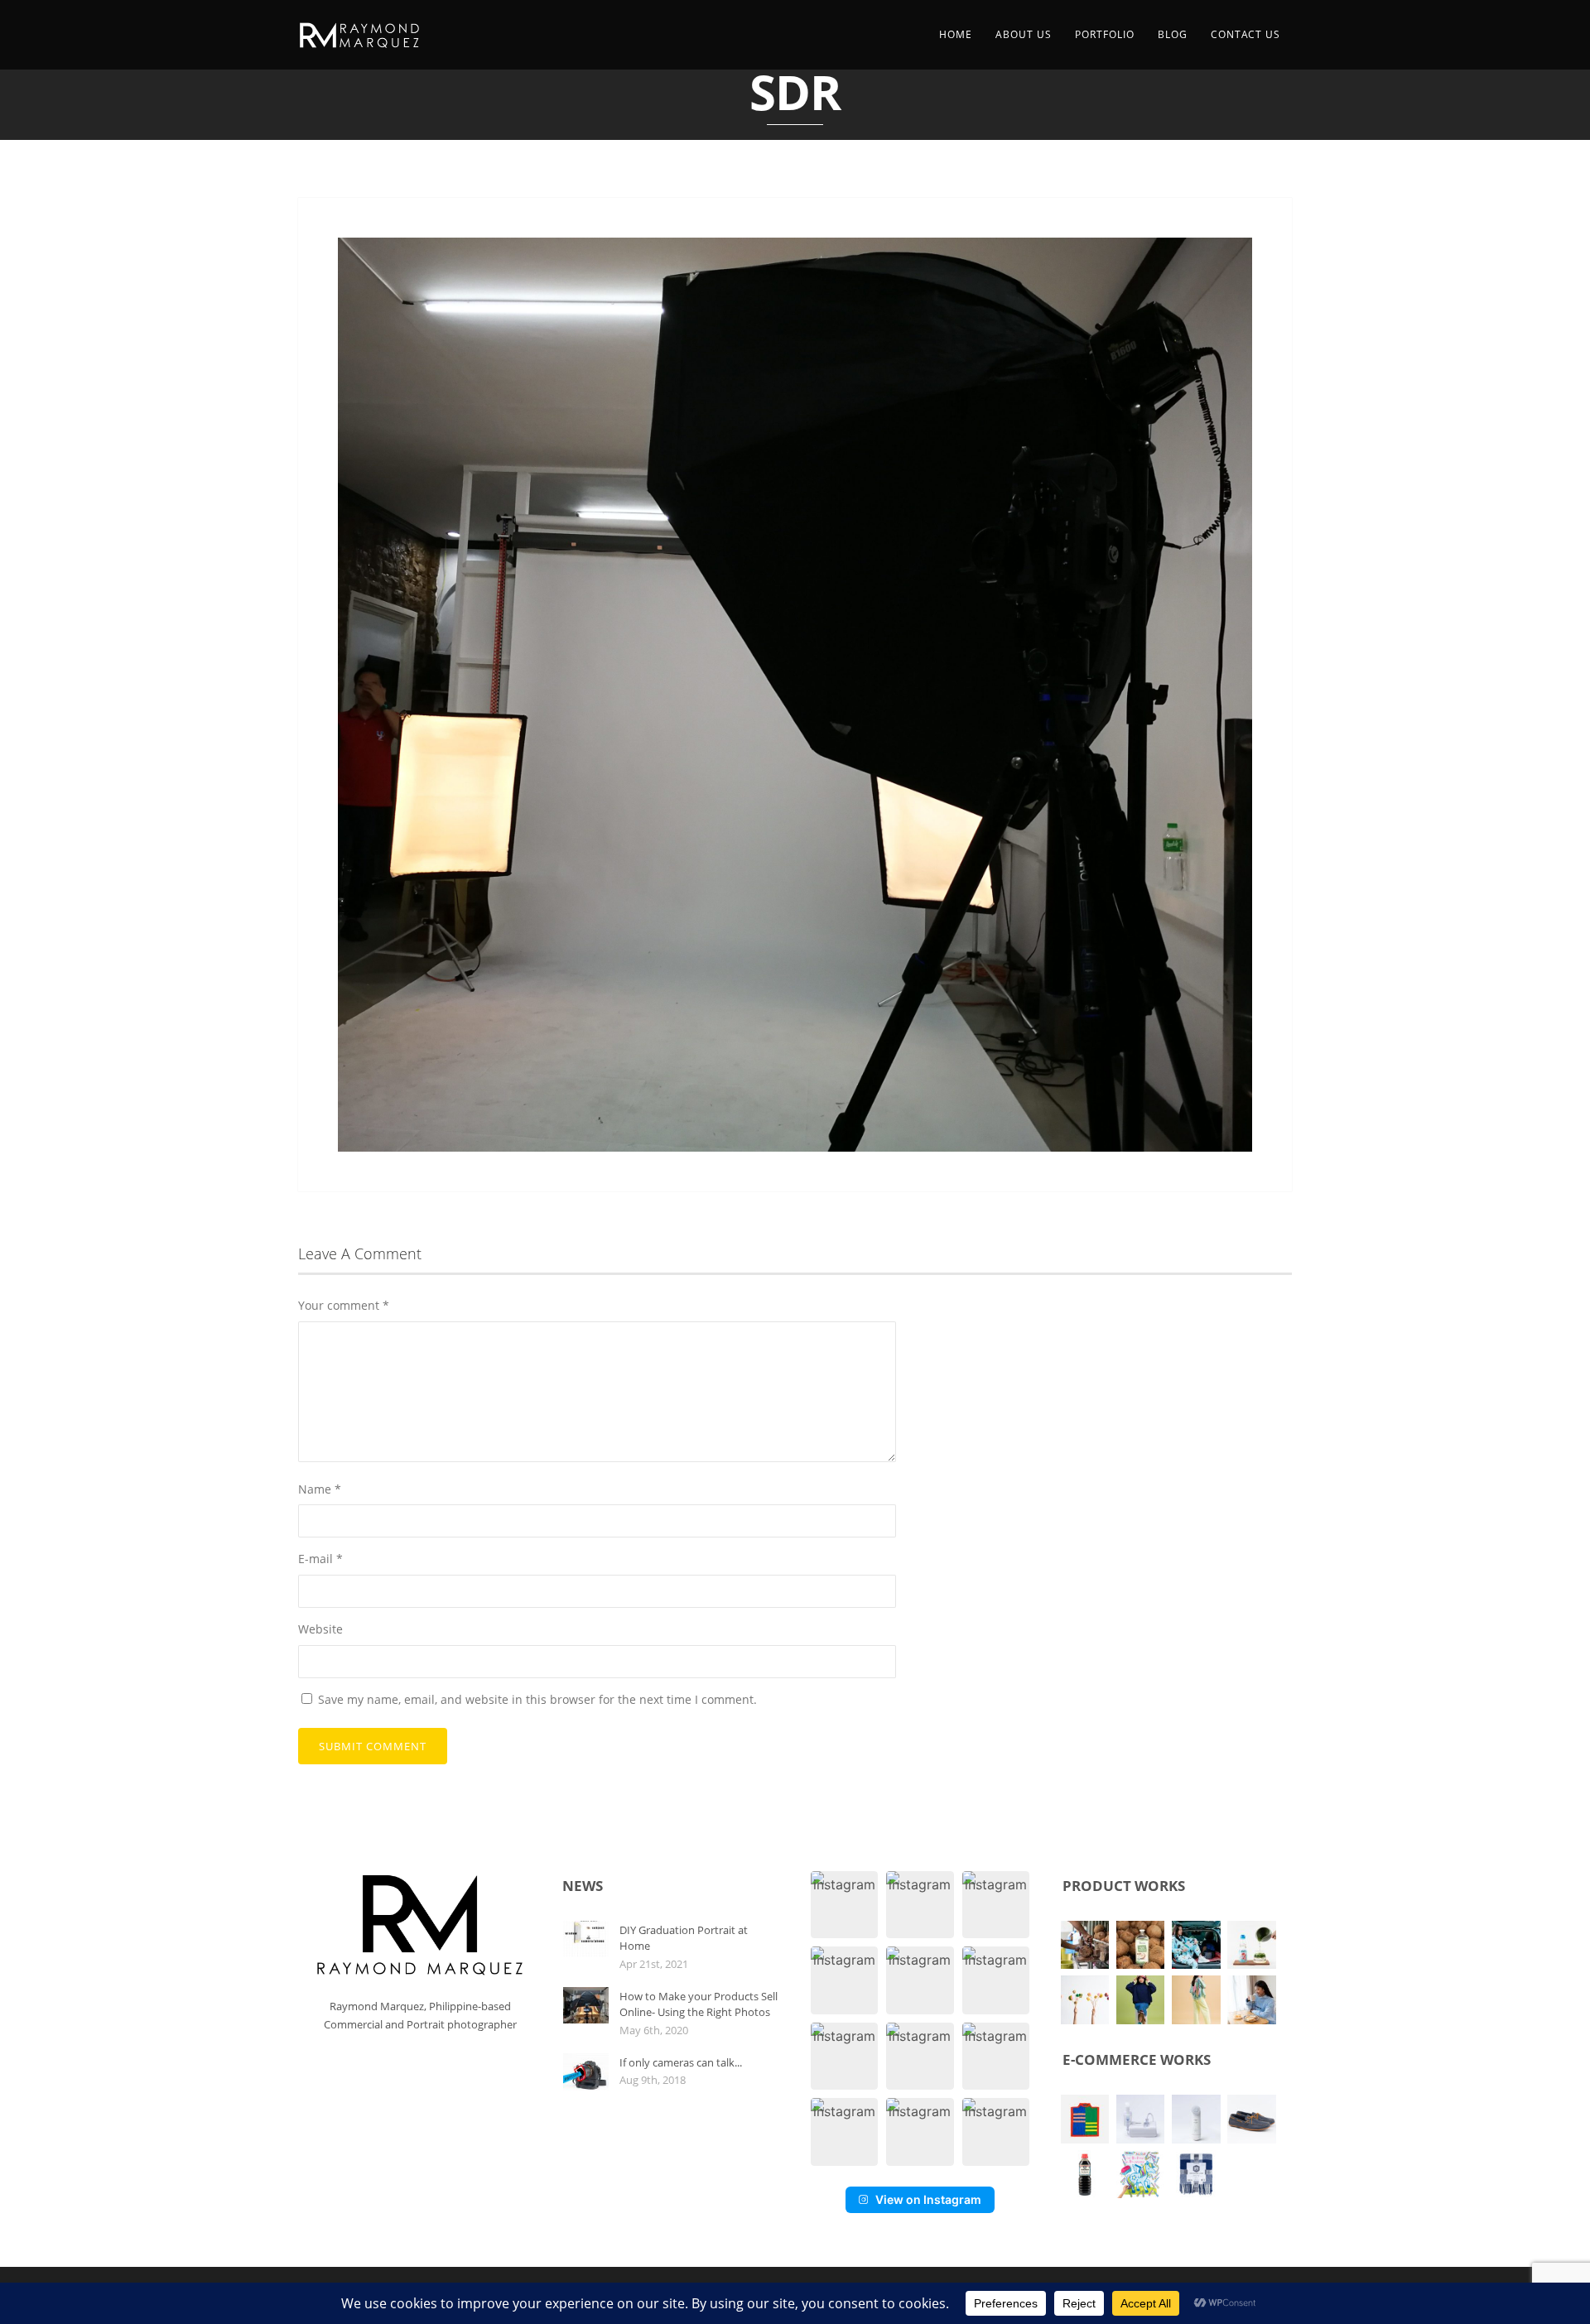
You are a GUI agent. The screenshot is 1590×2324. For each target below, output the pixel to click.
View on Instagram (928, 2199)
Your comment (344, 1305)
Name (320, 1489)
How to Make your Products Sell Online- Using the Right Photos (699, 2004)
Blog (1173, 34)
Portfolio (1105, 34)
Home (956, 34)
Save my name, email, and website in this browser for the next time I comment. (537, 1699)
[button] (844, 1905)
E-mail (320, 1559)
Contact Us (1245, 34)
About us (1024, 34)
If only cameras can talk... (681, 2062)
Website (320, 1629)
